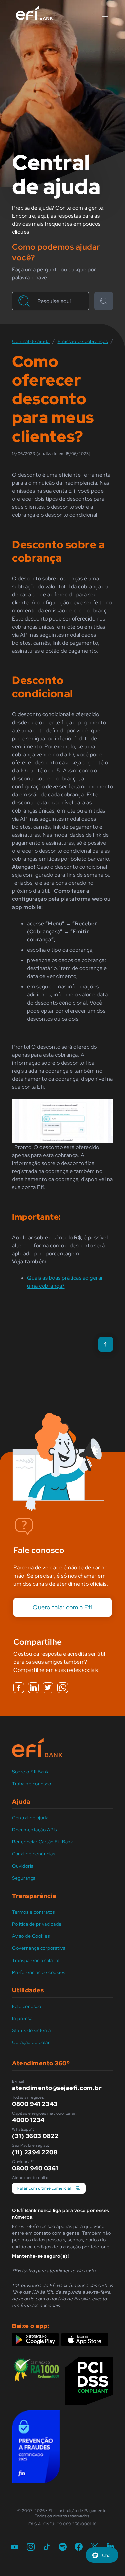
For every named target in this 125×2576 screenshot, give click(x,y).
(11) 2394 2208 (35, 2152)
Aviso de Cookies (31, 1936)
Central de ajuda (30, 1818)
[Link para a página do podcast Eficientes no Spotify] (63, 2547)
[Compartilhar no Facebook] (19, 1688)
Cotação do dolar (31, 2042)
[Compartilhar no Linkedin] (33, 1688)
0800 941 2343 (35, 2104)
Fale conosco (26, 2006)
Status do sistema (31, 2030)
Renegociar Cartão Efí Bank (42, 1842)
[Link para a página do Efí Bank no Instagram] (31, 2547)
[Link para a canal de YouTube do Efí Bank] (15, 2547)
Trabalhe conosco (31, 1784)
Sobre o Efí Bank (30, 1772)
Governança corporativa (39, 1948)
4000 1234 (28, 2120)
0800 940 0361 (35, 2168)
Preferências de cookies (39, 1972)
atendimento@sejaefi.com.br (57, 2088)
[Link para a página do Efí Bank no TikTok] (47, 2547)
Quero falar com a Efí (62, 1607)
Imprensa (22, 2018)
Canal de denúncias (33, 1854)
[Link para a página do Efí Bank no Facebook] (79, 2547)
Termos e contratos (33, 1912)
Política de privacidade (37, 1924)
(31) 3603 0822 (35, 2136)
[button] (105, 15)
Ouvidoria (23, 1866)
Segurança (24, 1878)
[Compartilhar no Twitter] (48, 1688)
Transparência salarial (36, 1960)
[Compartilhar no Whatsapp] (63, 1688)
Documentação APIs (34, 1830)
